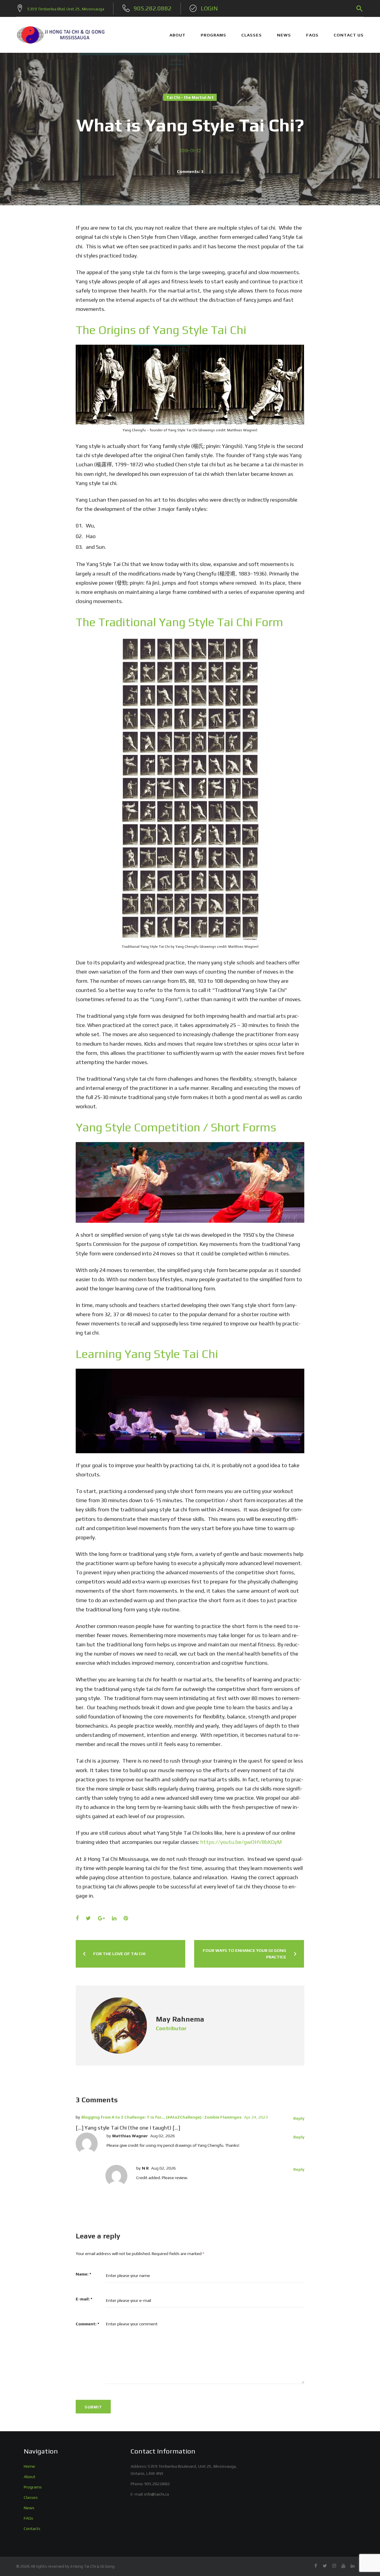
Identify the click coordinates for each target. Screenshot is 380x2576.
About (30, 2477)
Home (29, 2466)
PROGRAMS (213, 35)
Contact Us (349, 35)
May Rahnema (180, 2019)
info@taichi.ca (157, 2494)
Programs (33, 2487)
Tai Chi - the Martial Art (190, 97)
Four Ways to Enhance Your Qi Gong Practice (244, 1954)
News (29, 2508)
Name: (83, 2274)
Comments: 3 (190, 171)
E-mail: (84, 2299)
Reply (299, 2118)
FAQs (312, 35)
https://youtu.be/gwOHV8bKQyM (241, 1842)
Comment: (87, 2324)
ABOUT (178, 35)
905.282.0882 (157, 2484)
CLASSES (252, 35)
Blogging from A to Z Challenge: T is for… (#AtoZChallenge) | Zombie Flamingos (161, 2117)
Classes (31, 2497)
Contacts (32, 2529)
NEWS (284, 35)
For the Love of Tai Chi (119, 1954)
